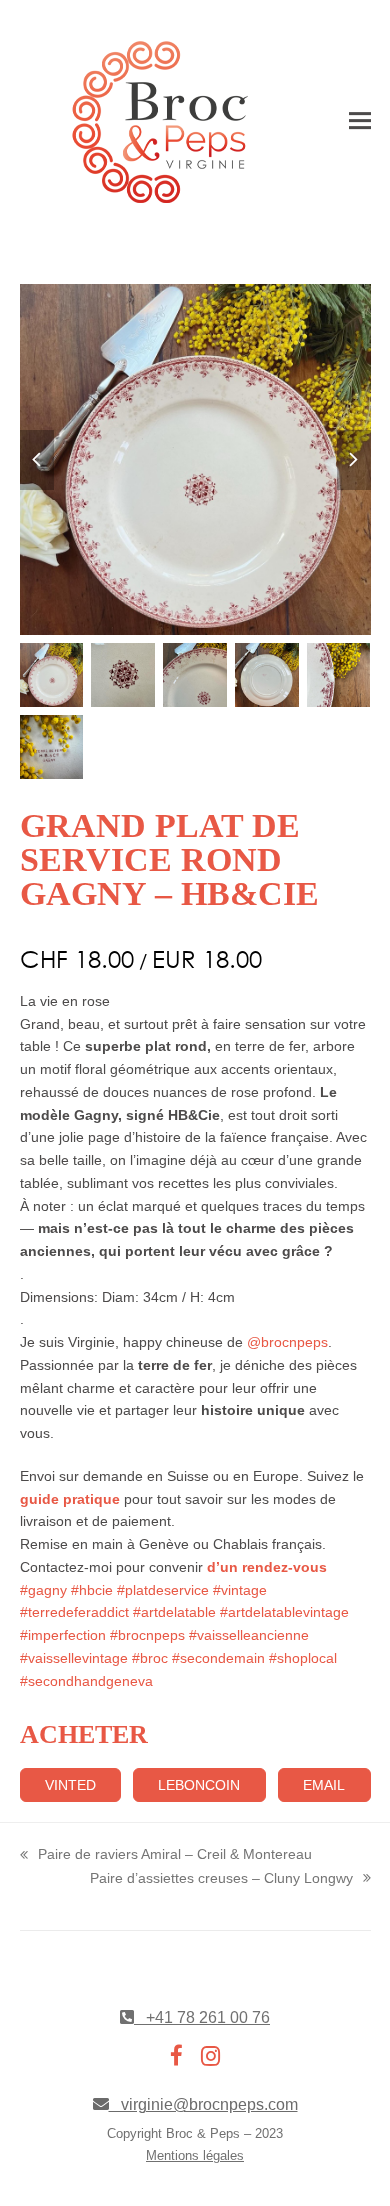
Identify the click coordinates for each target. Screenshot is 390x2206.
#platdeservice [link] (163, 1590)
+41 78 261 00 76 (202, 2017)
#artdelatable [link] (174, 1612)
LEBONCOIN (199, 1785)
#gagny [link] (43, 1590)
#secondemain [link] (218, 1658)
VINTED (70, 1785)
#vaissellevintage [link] (74, 1658)
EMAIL (324, 1785)
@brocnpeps (287, 1342)
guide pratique (70, 1499)
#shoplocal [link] (303, 1658)
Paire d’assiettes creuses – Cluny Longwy (221, 1880)
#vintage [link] (240, 1590)
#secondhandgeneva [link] (86, 1681)
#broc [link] (150, 1658)
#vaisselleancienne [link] (249, 1635)
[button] (360, 122)
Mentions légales (195, 2155)
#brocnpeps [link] (147, 1635)
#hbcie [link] (92, 1590)
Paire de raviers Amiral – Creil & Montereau (166, 1856)
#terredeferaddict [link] (74, 1612)
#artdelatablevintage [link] (284, 1612)
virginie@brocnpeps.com (203, 2104)
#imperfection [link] (63, 1635)
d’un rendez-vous (265, 1567)
